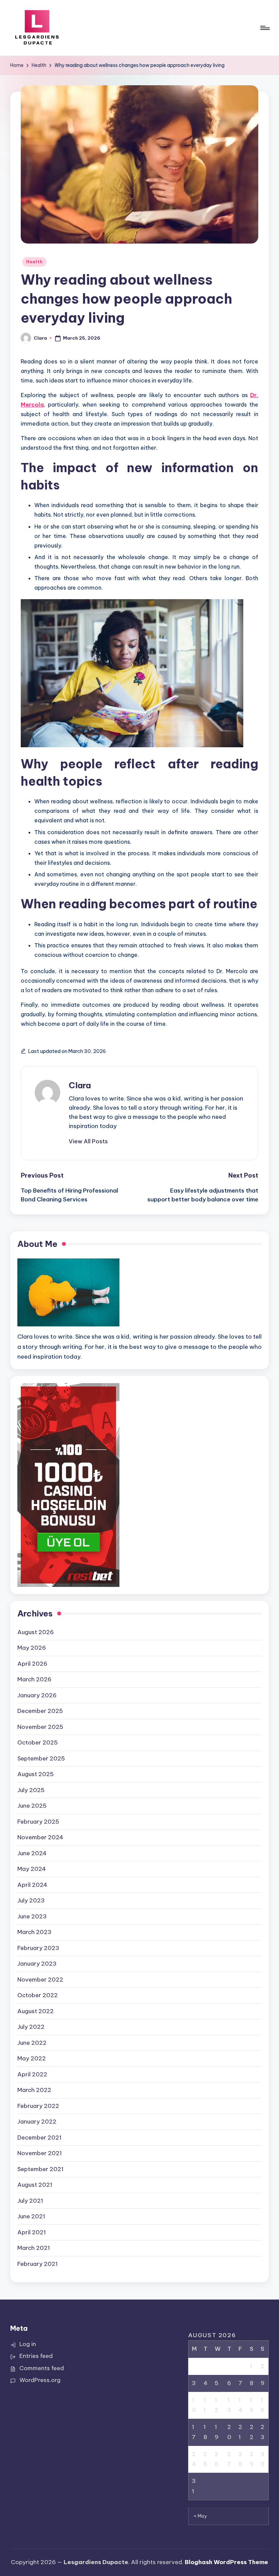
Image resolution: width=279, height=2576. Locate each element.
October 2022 (38, 1995)
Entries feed (36, 2356)
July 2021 (30, 2201)
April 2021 (32, 2232)
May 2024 (32, 1869)
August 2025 (36, 1774)
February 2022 (38, 2106)
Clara (80, 1085)
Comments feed (42, 2368)
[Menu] (265, 28)
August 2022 (36, 2011)
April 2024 (32, 1885)
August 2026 (36, 1632)
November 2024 (40, 1837)
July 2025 (31, 1790)
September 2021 (40, 2169)
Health (34, 262)
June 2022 (32, 2043)
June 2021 (31, 2216)
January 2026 (37, 1695)
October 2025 (38, 1742)
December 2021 (39, 2137)
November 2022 (40, 1980)
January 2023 (37, 1964)
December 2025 (40, 1711)
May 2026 (32, 1648)
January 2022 (37, 2122)
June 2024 (32, 1853)
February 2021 (38, 2264)
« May (201, 2516)
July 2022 (31, 2027)
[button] (88, 1141)
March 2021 (34, 2248)
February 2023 (38, 1948)
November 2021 (40, 2153)
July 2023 (31, 1900)
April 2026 (32, 1664)
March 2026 (34, 1679)
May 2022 (32, 2058)
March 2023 (34, 1932)
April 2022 (32, 2074)
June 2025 (32, 1806)
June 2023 (32, 1916)
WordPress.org (40, 2380)
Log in (28, 2344)
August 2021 (35, 2185)
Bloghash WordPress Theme (226, 2562)
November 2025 (40, 1727)
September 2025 (41, 1758)
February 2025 (38, 1822)
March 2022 (34, 2090)
